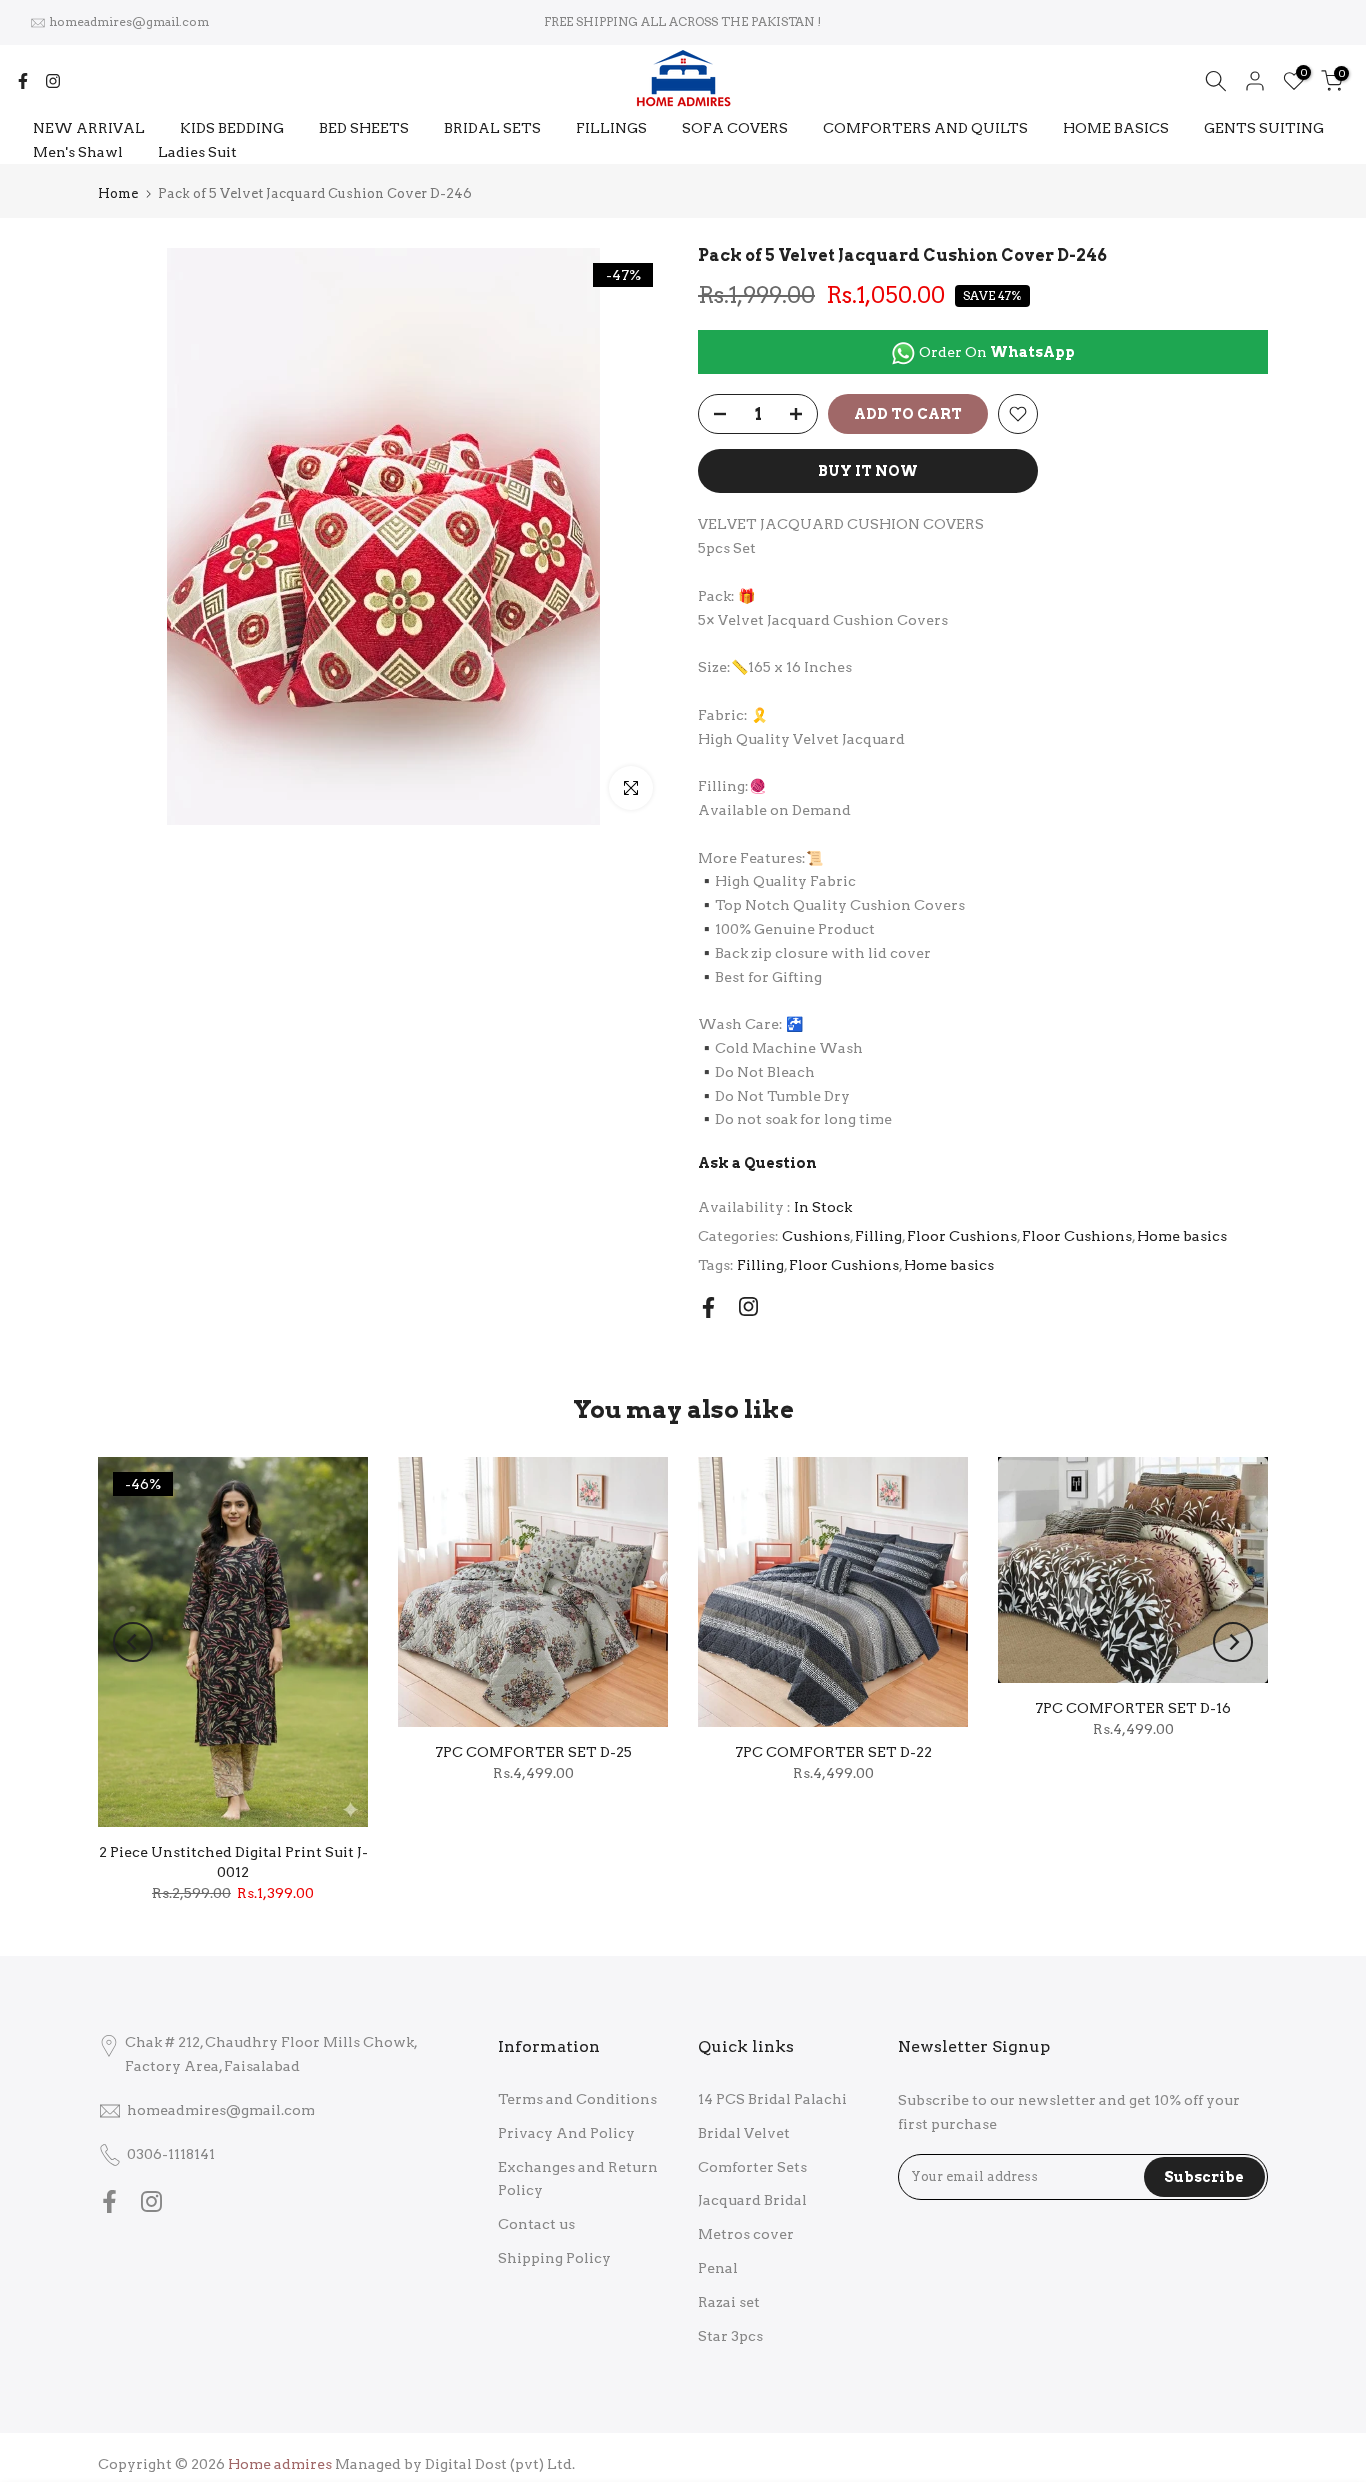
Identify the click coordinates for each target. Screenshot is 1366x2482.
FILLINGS (611, 128)
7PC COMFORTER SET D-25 (533, 1752)
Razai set (729, 2302)
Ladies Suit (197, 152)
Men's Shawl (78, 152)
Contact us (536, 2224)
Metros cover (746, 2234)
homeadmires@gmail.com (129, 21)
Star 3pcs (730, 2336)
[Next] (1233, 1642)
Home (118, 193)
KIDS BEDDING (232, 128)
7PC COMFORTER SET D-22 (833, 1752)
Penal (718, 2268)
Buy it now (868, 471)
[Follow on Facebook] (23, 81)
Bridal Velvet (744, 2133)
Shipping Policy (554, 2258)
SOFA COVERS (735, 128)
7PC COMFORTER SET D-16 (1133, 1708)
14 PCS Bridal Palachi (772, 2099)
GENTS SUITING (1264, 128)
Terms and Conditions (577, 2099)
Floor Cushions (962, 1236)
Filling (878, 1236)
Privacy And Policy (566, 2133)
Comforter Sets (752, 2167)
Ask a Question (757, 1163)
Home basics (1182, 1236)
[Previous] (133, 1642)
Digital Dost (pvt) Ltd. (500, 2464)
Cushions (816, 1236)
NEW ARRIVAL (89, 128)
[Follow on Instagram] (53, 81)
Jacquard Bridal (752, 2200)
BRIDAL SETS (492, 128)
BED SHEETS (364, 128)
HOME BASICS (1116, 128)
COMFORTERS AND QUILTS (925, 128)
